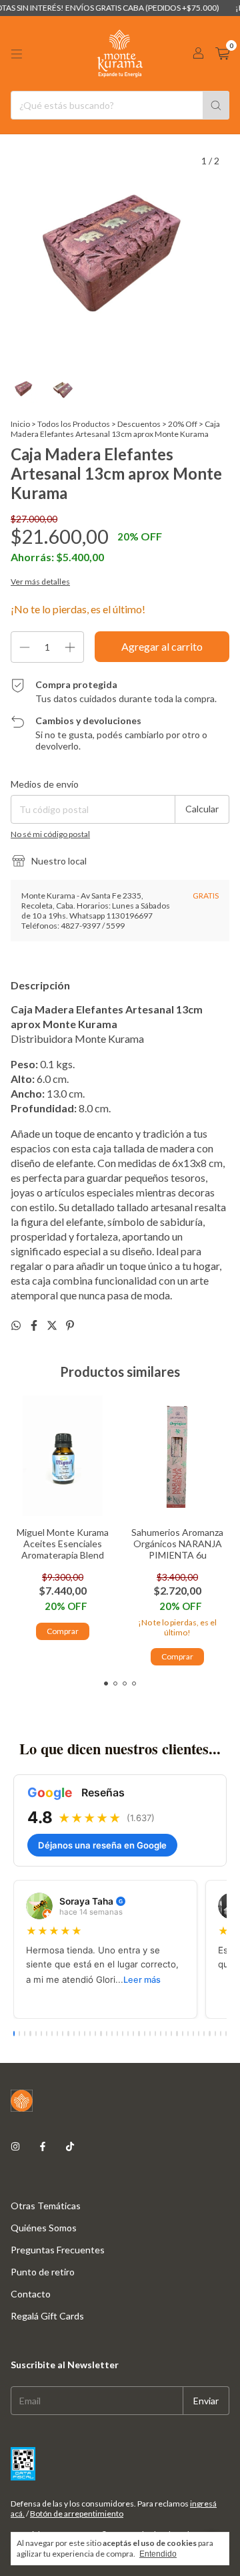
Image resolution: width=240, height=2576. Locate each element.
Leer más (142, 1980)
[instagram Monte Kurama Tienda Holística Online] (15, 2146)
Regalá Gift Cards (47, 2316)
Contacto (31, 2294)
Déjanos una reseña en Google (102, 1845)
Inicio (20, 424)
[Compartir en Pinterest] (70, 1325)
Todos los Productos (74, 424)
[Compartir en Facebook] (35, 1325)
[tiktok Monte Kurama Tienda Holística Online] (70, 2146)
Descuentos (139, 424)
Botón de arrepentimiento (77, 2514)
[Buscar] (216, 105)
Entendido (158, 2554)
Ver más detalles (40, 582)
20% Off (183, 424)
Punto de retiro (43, 2272)
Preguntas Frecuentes (58, 2250)
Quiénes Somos (44, 2228)
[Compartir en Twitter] (53, 1325)
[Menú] (17, 54)
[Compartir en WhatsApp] (17, 1325)
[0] (222, 54)
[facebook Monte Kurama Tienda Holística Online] (43, 2146)
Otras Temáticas (46, 2206)
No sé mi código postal (50, 834)
